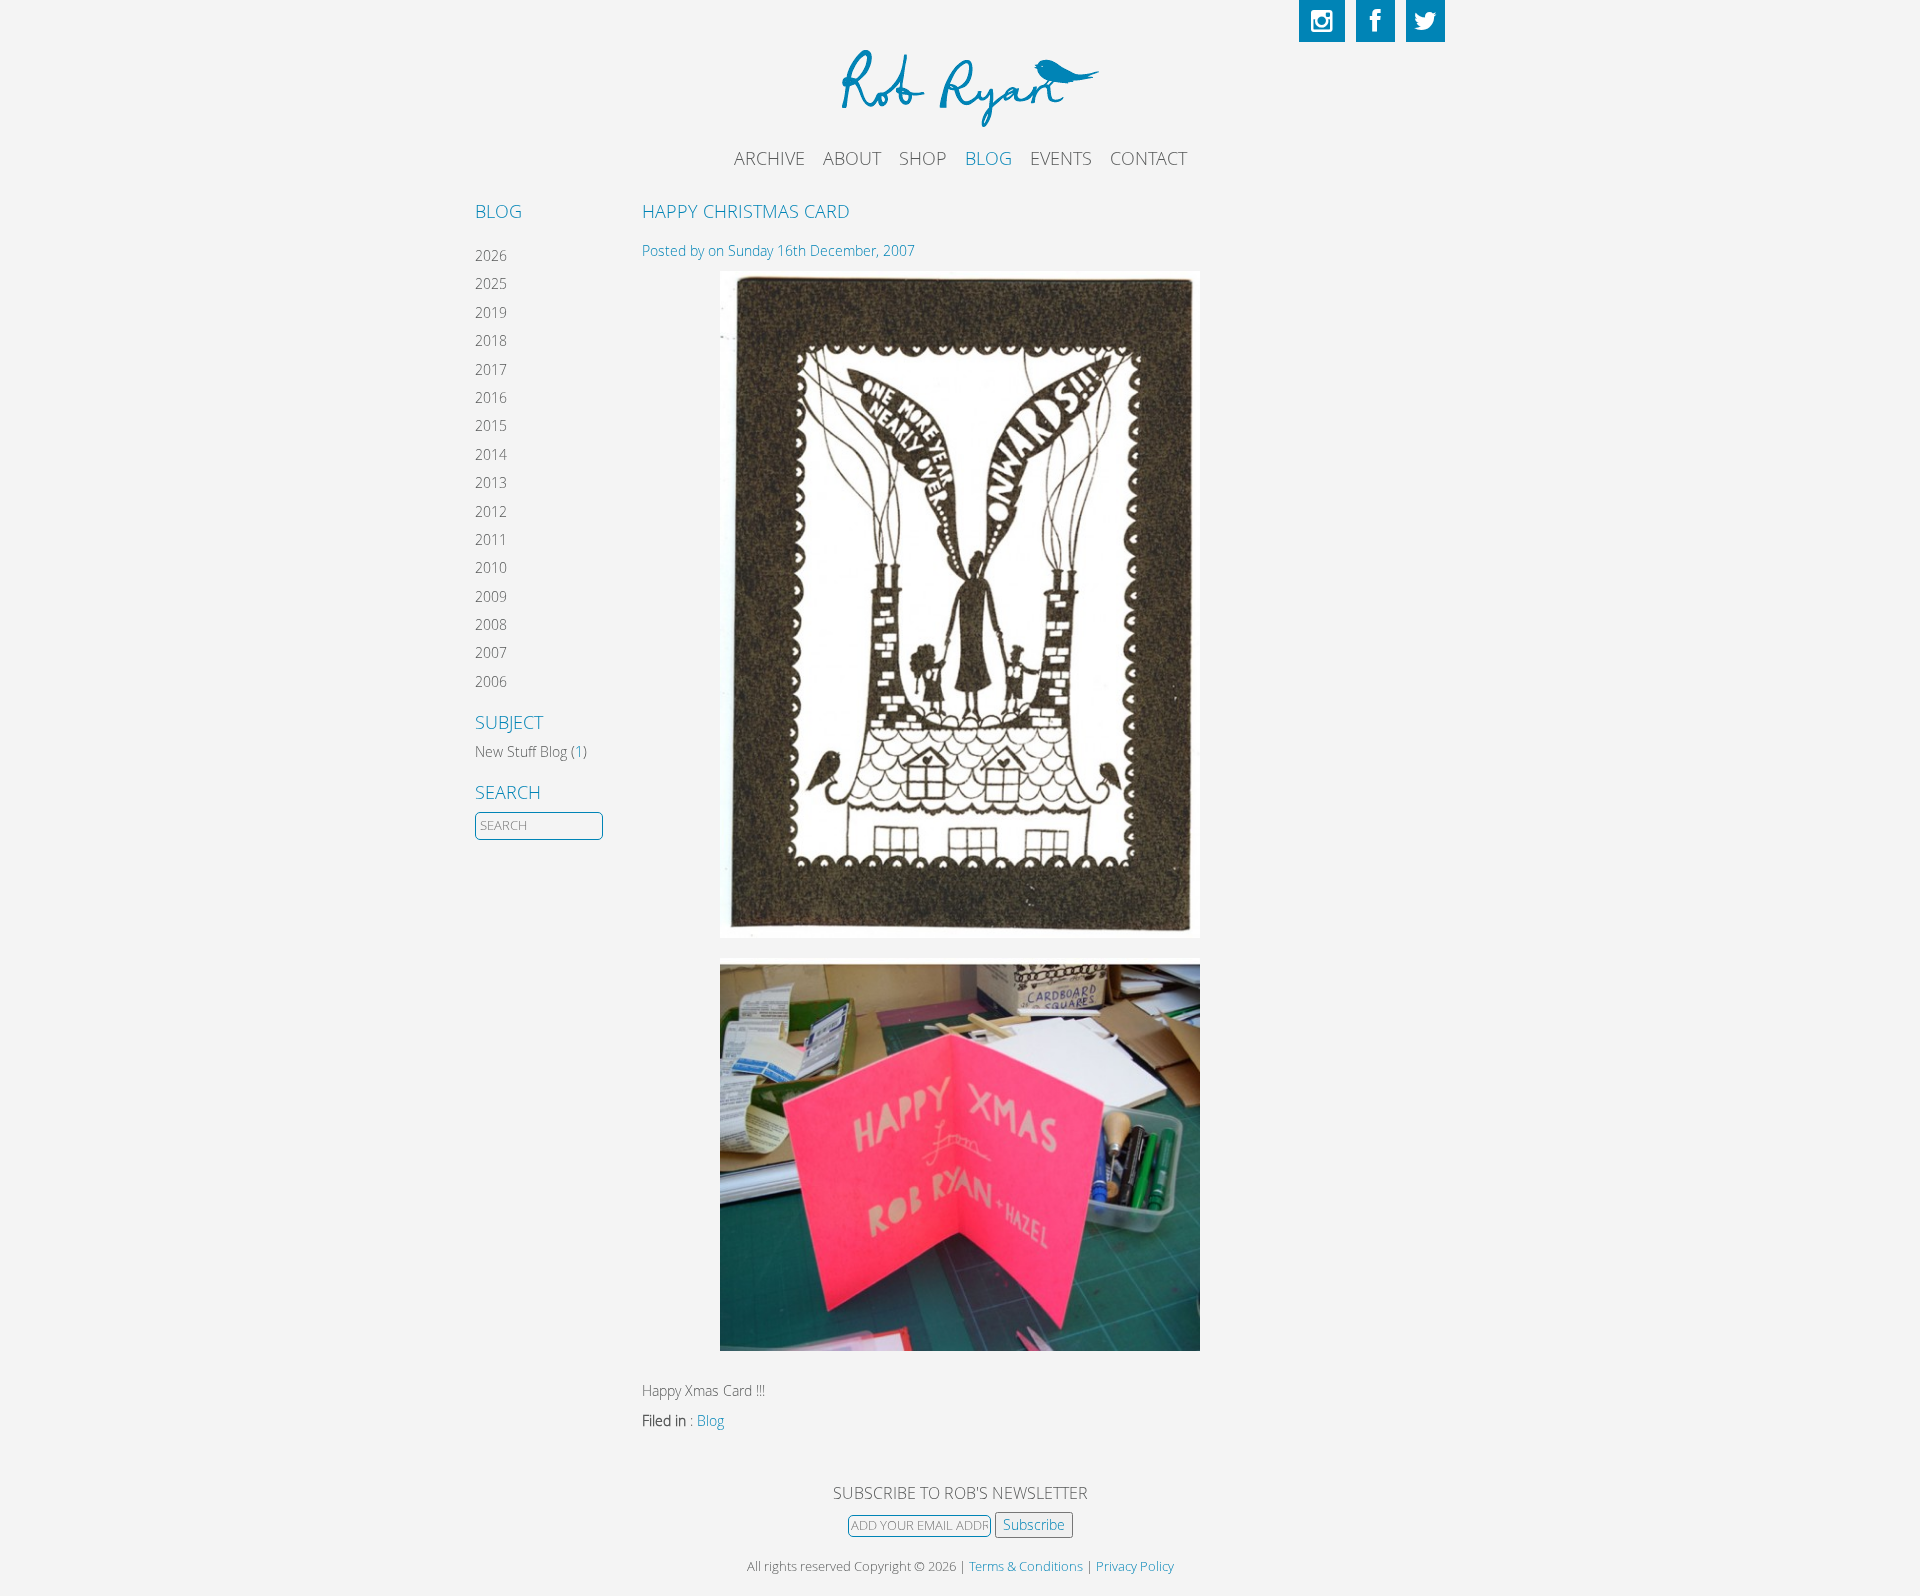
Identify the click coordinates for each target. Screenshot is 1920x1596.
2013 (491, 482)
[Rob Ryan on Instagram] (1322, 21)
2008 (491, 624)
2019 (491, 312)
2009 (491, 596)
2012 (491, 511)
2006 (491, 681)
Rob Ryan (960, 85)
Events (1061, 158)
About (852, 158)
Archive (769, 158)
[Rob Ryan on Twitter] (1425, 21)
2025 (491, 283)
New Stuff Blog (521, 751)
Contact (1148, 158)
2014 (491, 454)
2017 (491, 369)
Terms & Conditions (1026, 1566)
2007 (491, 652)
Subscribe (1034, 1524)
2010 (491, 567)
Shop (923, 158)
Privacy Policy (1135, 1566)
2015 (491, 425)
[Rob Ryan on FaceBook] (1375, 21)
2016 (491, 397)
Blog (988, 158)
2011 (491, 539)
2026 (491, 255)
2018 (491, 340)
